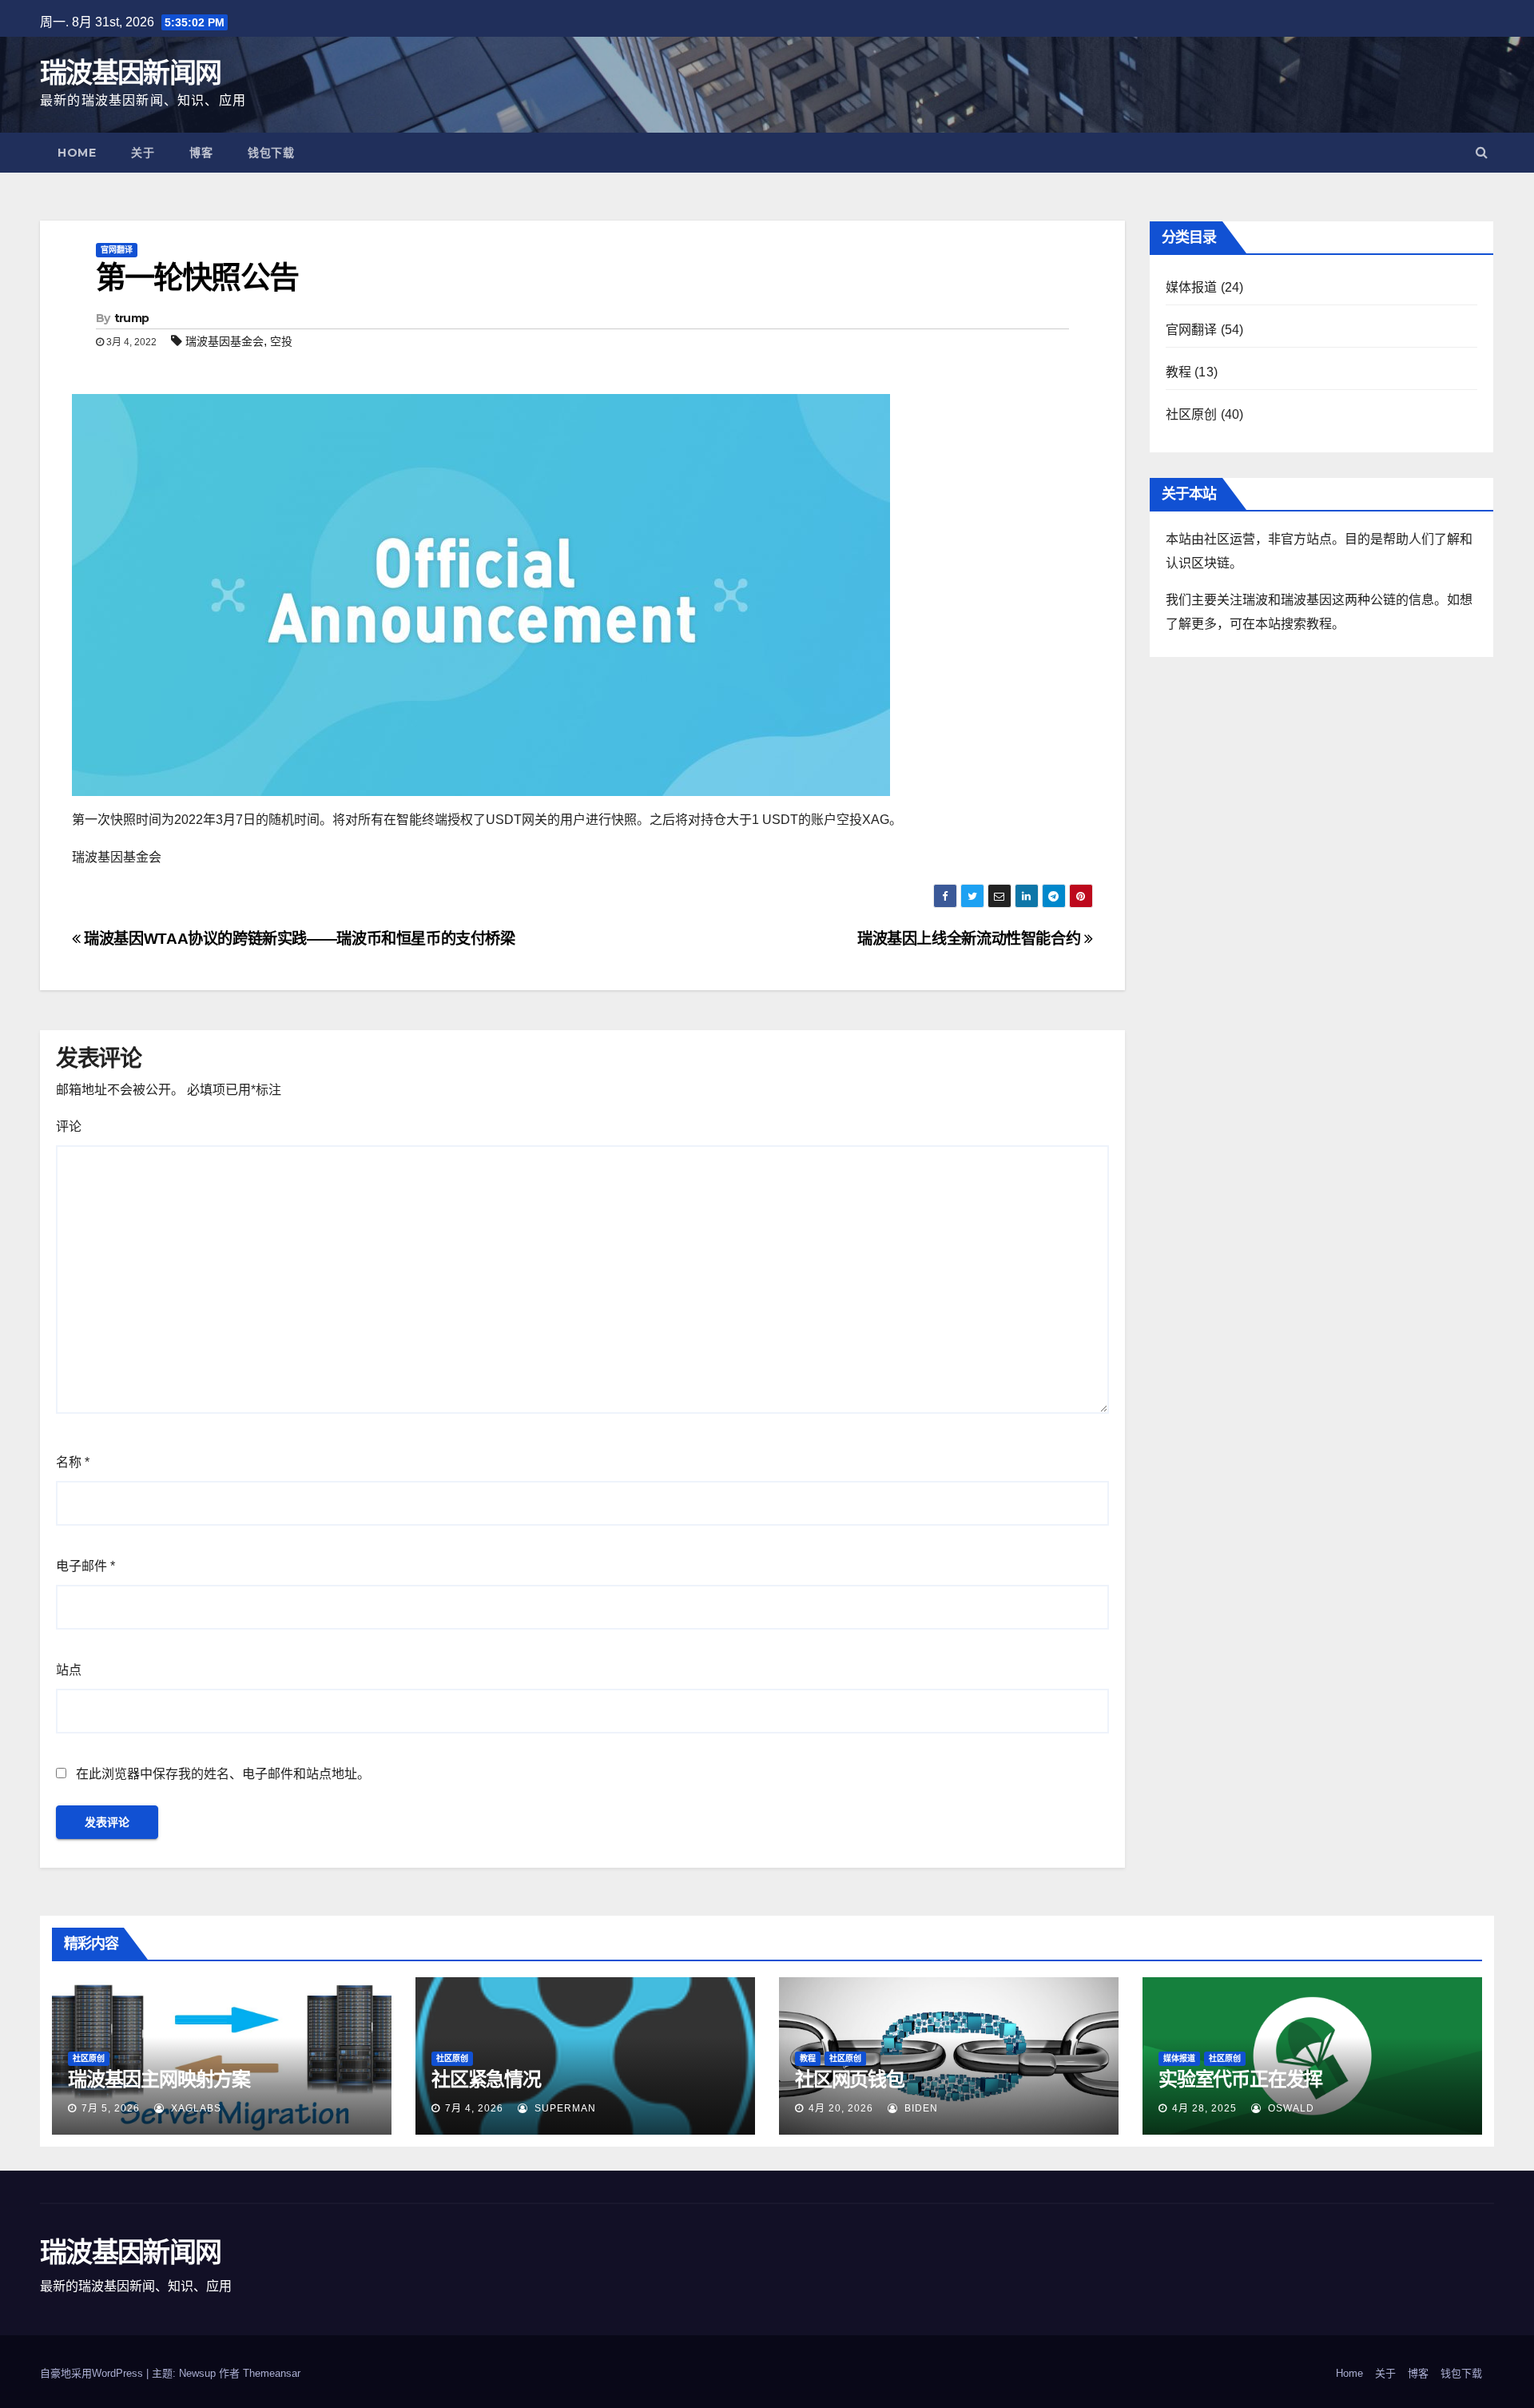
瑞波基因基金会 (225, 341)
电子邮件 (85, 1566)
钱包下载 (271, 153)
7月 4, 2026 (474, 2108)
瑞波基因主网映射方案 (159, 2079)
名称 (73, 1462)
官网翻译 (117, 250)
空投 (281, 341)
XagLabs (195, 2108)
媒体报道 (1192, 287)
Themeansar (272, 2373)
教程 (1178, 372)
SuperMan (564, 2108)
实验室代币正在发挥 (1240, 2079)
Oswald (1290, 2108)
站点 (69, 1670)
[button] (1482, 152)
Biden (920, 2108)
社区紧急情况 (486, 2079)
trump (132, 318)
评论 (69, 1126)
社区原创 (1192, 414)
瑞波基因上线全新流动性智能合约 (971, 939)
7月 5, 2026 (111, 2108)
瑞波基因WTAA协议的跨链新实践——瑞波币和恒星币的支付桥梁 (298, 939)
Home (77, 153)
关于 (143, 153)
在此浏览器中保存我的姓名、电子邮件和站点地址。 (223, 1774)
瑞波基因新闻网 (130, 73)
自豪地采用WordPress (93, 2373)
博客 (201, 153)
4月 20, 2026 (841, 2108)
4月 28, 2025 (1204, 2108)
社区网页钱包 (850, 2079)
